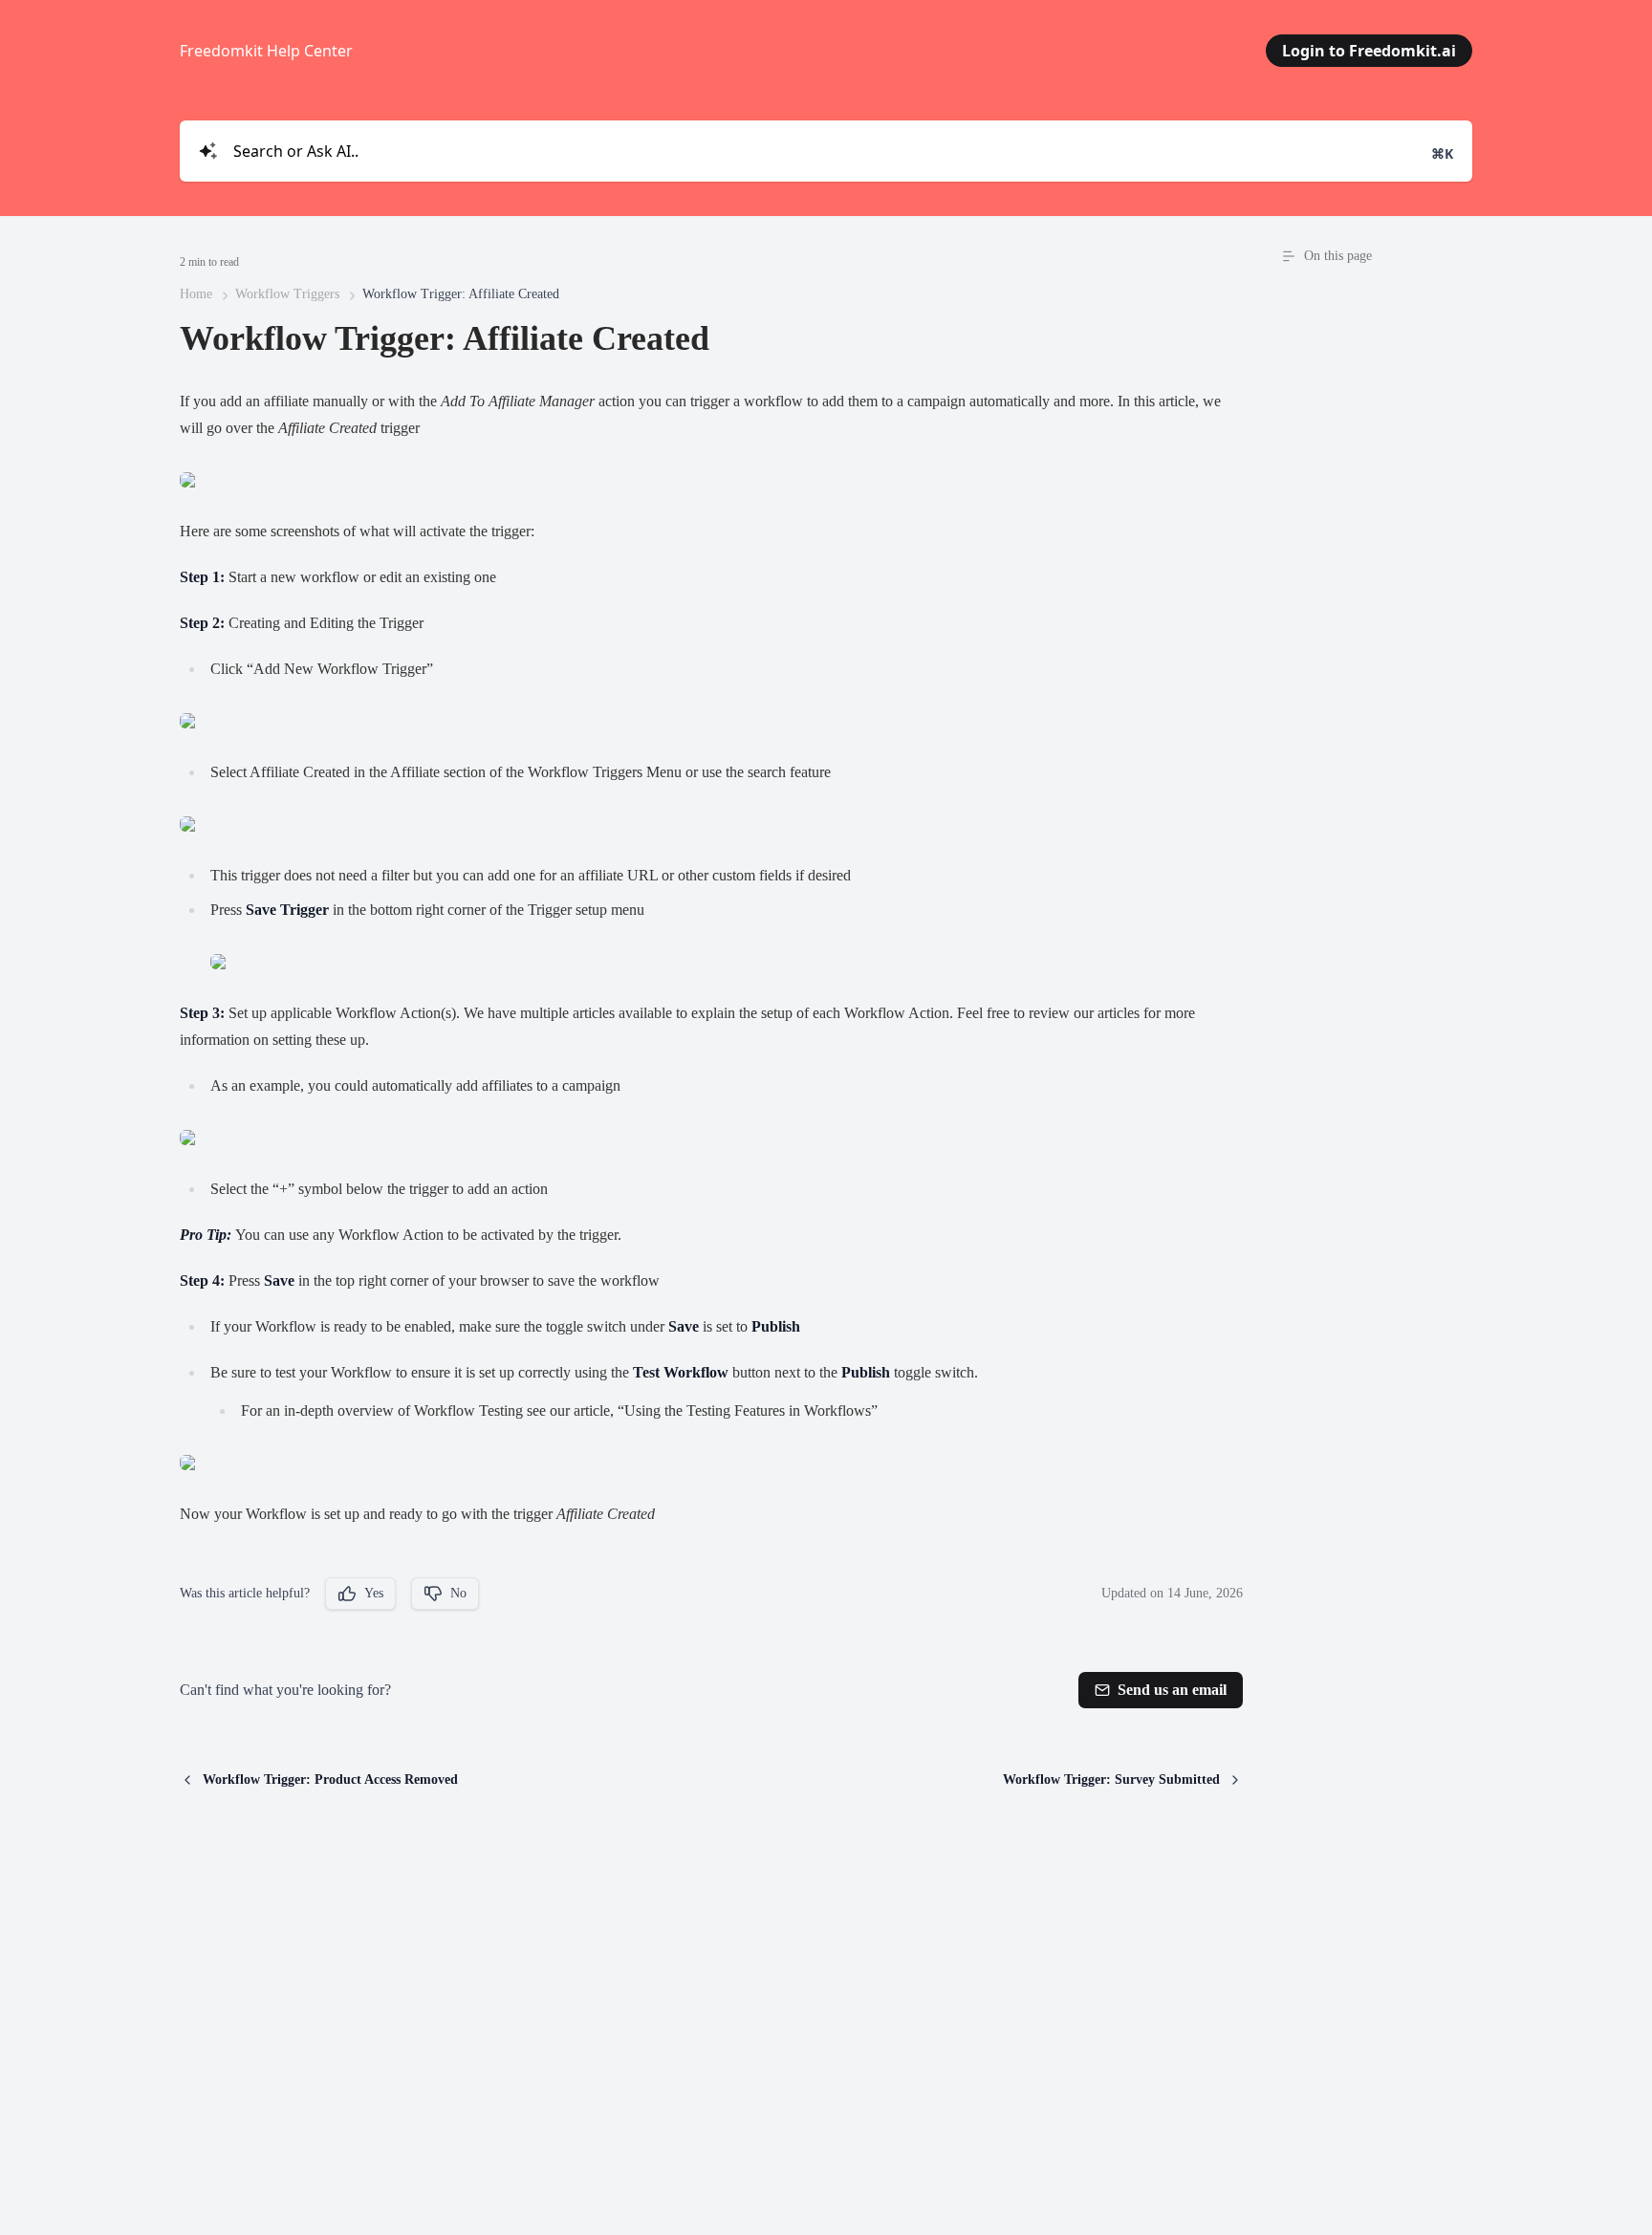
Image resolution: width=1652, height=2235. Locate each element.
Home (196, 294)
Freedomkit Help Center (266, 51)
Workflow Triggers (287, 294)
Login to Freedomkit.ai (1369, 51)
